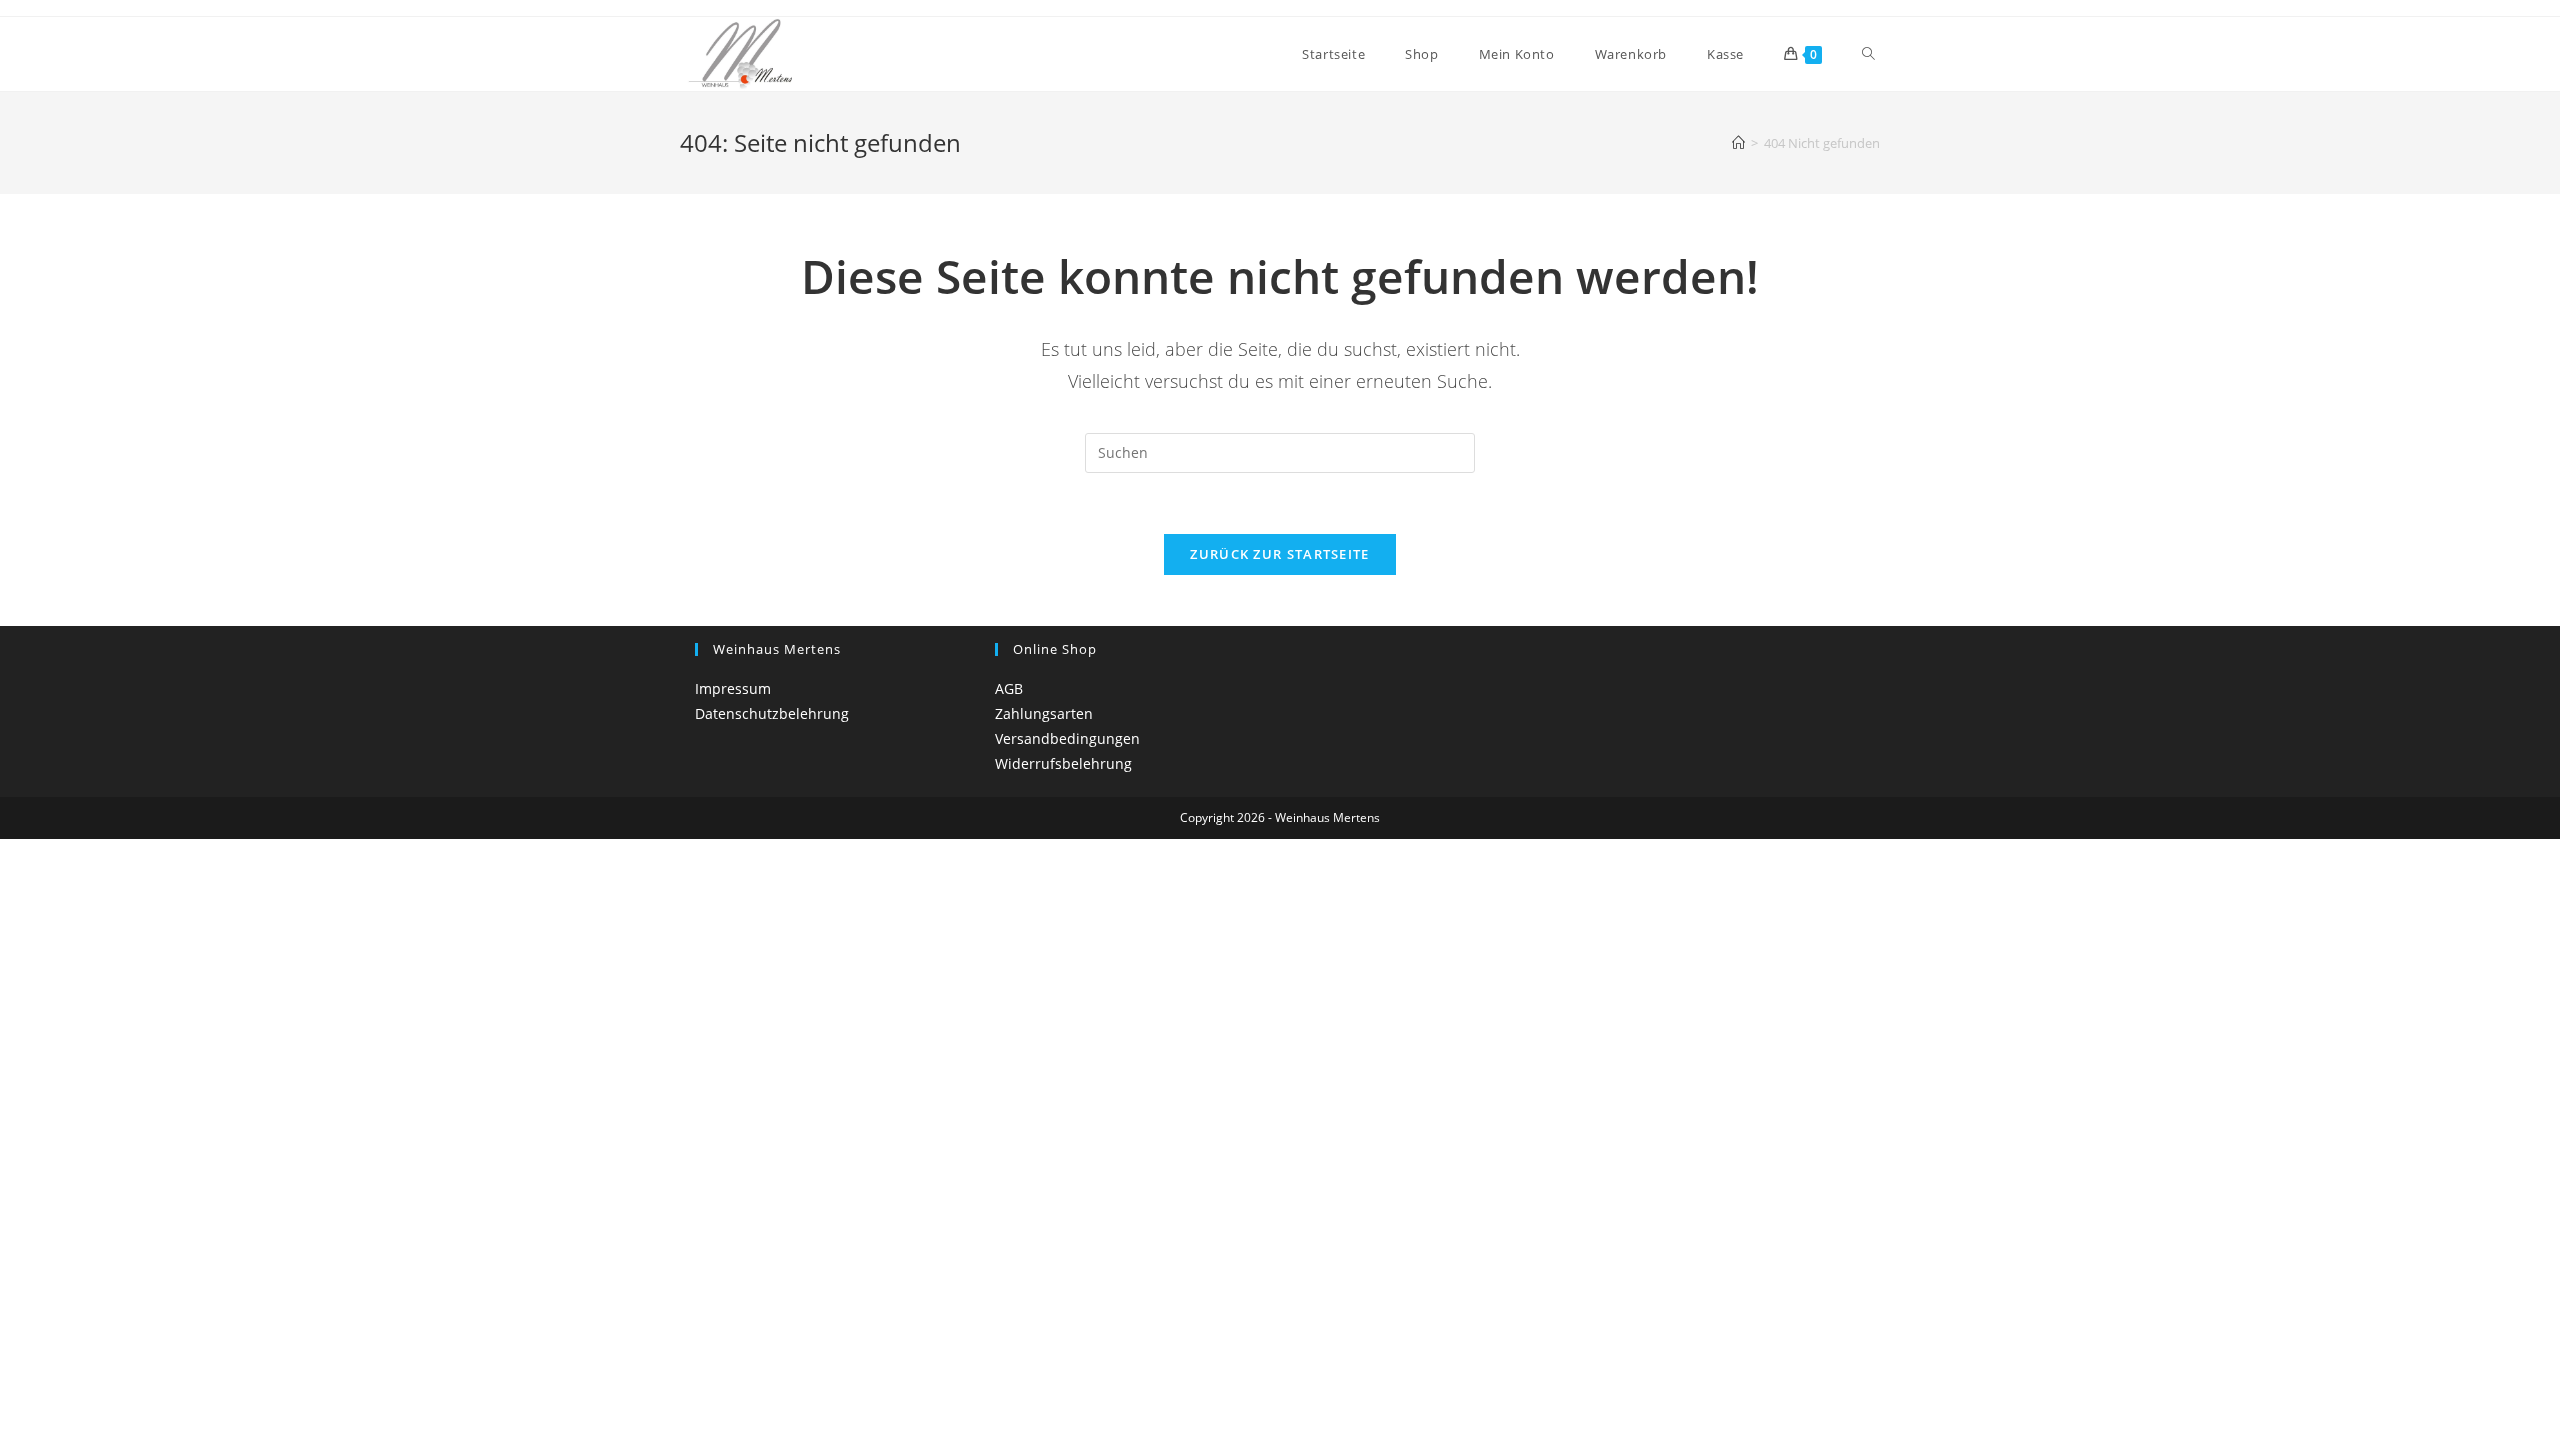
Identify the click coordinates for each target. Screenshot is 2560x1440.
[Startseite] (1738, 143)
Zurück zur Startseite (1279, 554)
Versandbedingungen (1067, 738)
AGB (1009, 688)
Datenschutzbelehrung (772, 713)
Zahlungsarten (1044, 713)
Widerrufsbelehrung (1063, 763)
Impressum (733, 688)
